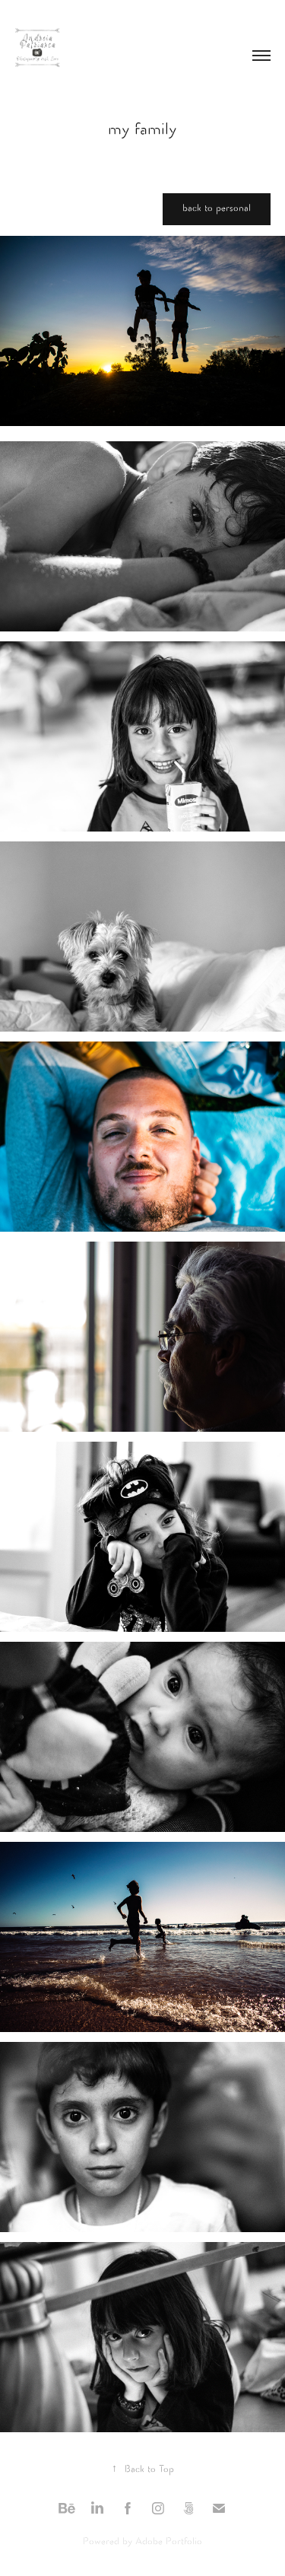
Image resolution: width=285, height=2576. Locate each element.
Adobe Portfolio (169, 2542)
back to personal (217, 209)
